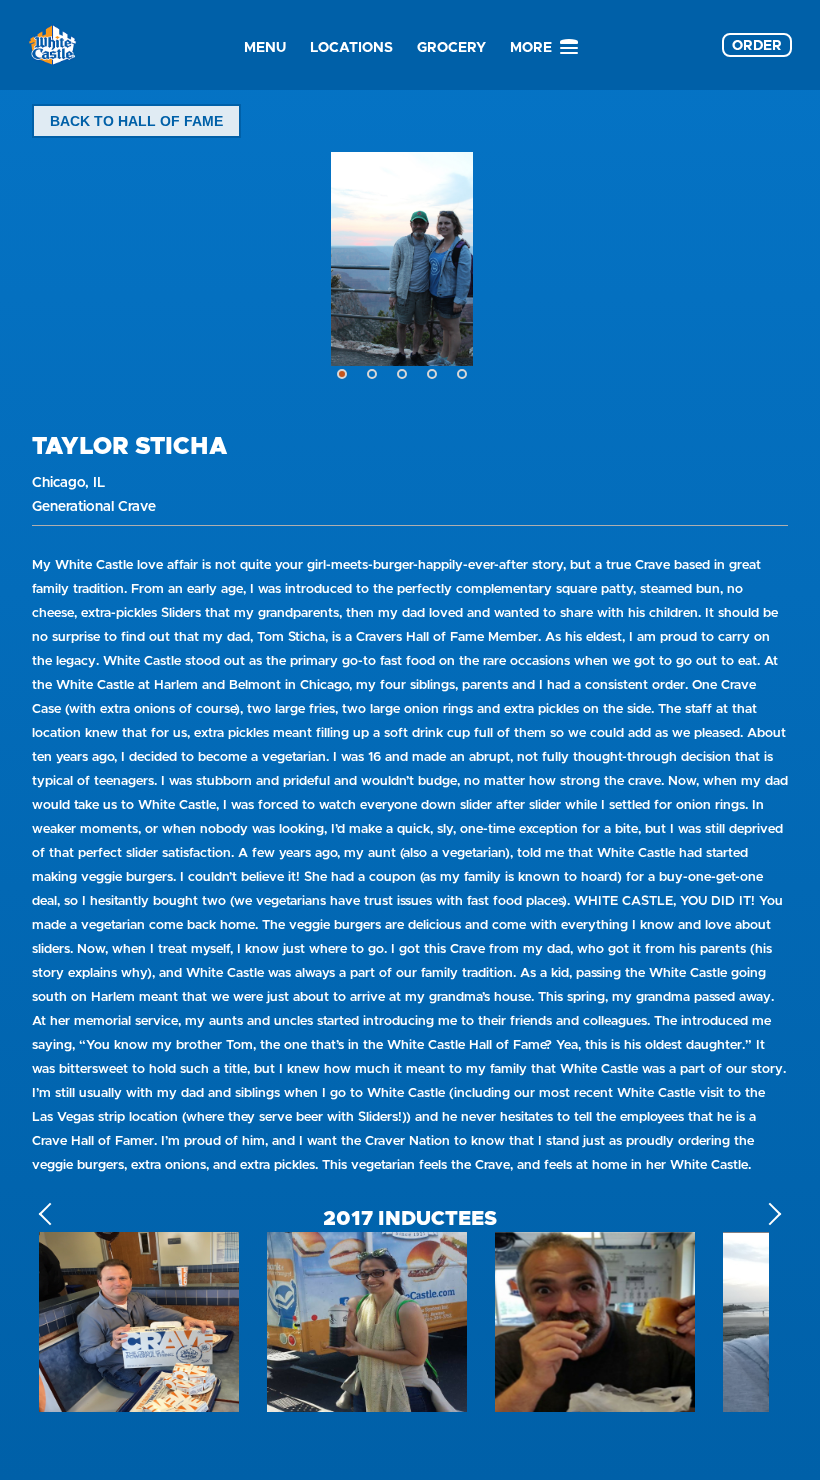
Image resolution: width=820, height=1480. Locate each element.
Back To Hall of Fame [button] (136, 121)
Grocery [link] (451, 47)
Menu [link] (265, 47)
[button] (342, 374)
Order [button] (757, 45)
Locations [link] (351, 47)
